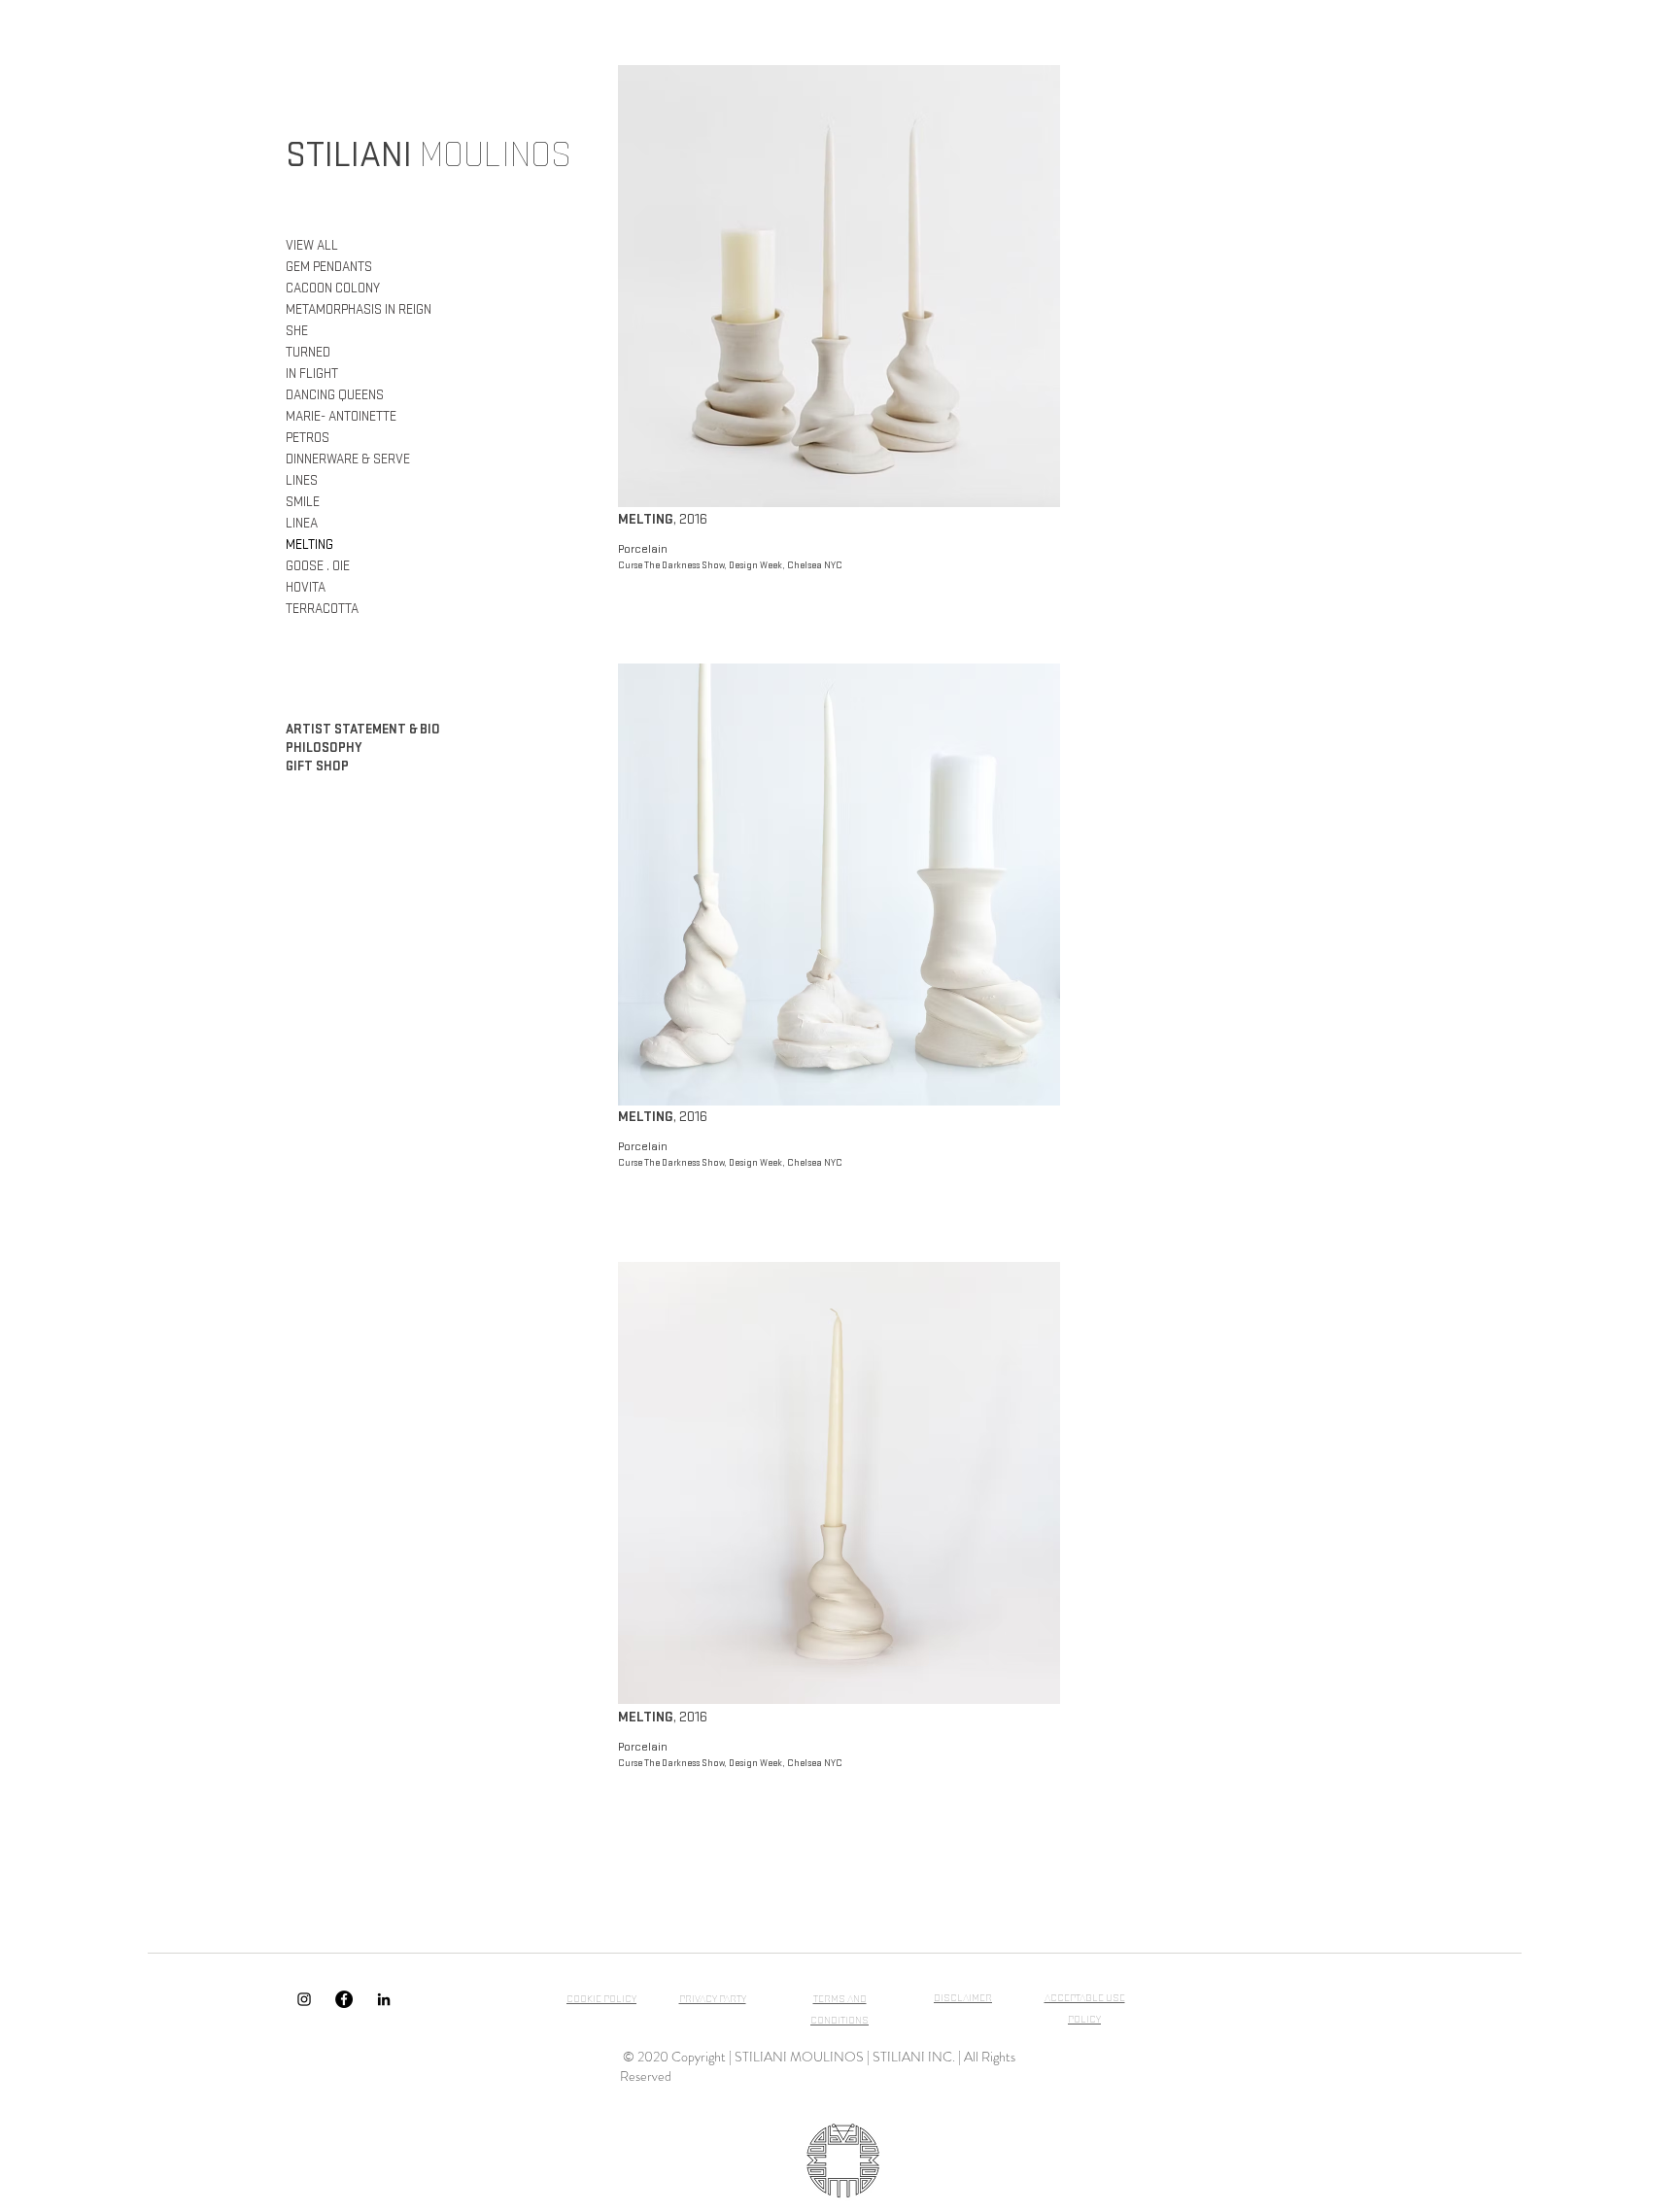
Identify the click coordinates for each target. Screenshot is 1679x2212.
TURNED (308, 352)
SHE (297, 331)
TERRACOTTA (322, 609)
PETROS (308, 438)
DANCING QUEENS (335, 395)
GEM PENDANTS (329, 267)
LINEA (302, 523)
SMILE (303, 502)
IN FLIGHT (312, 374)
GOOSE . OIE (318, 566)
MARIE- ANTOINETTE (341, 416)
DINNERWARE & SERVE (348, 459)
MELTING (309, 544)
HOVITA (306, 587)
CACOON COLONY (333, 288)
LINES (302, 480)
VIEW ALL (312, 245)
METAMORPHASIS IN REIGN (359, 309)
